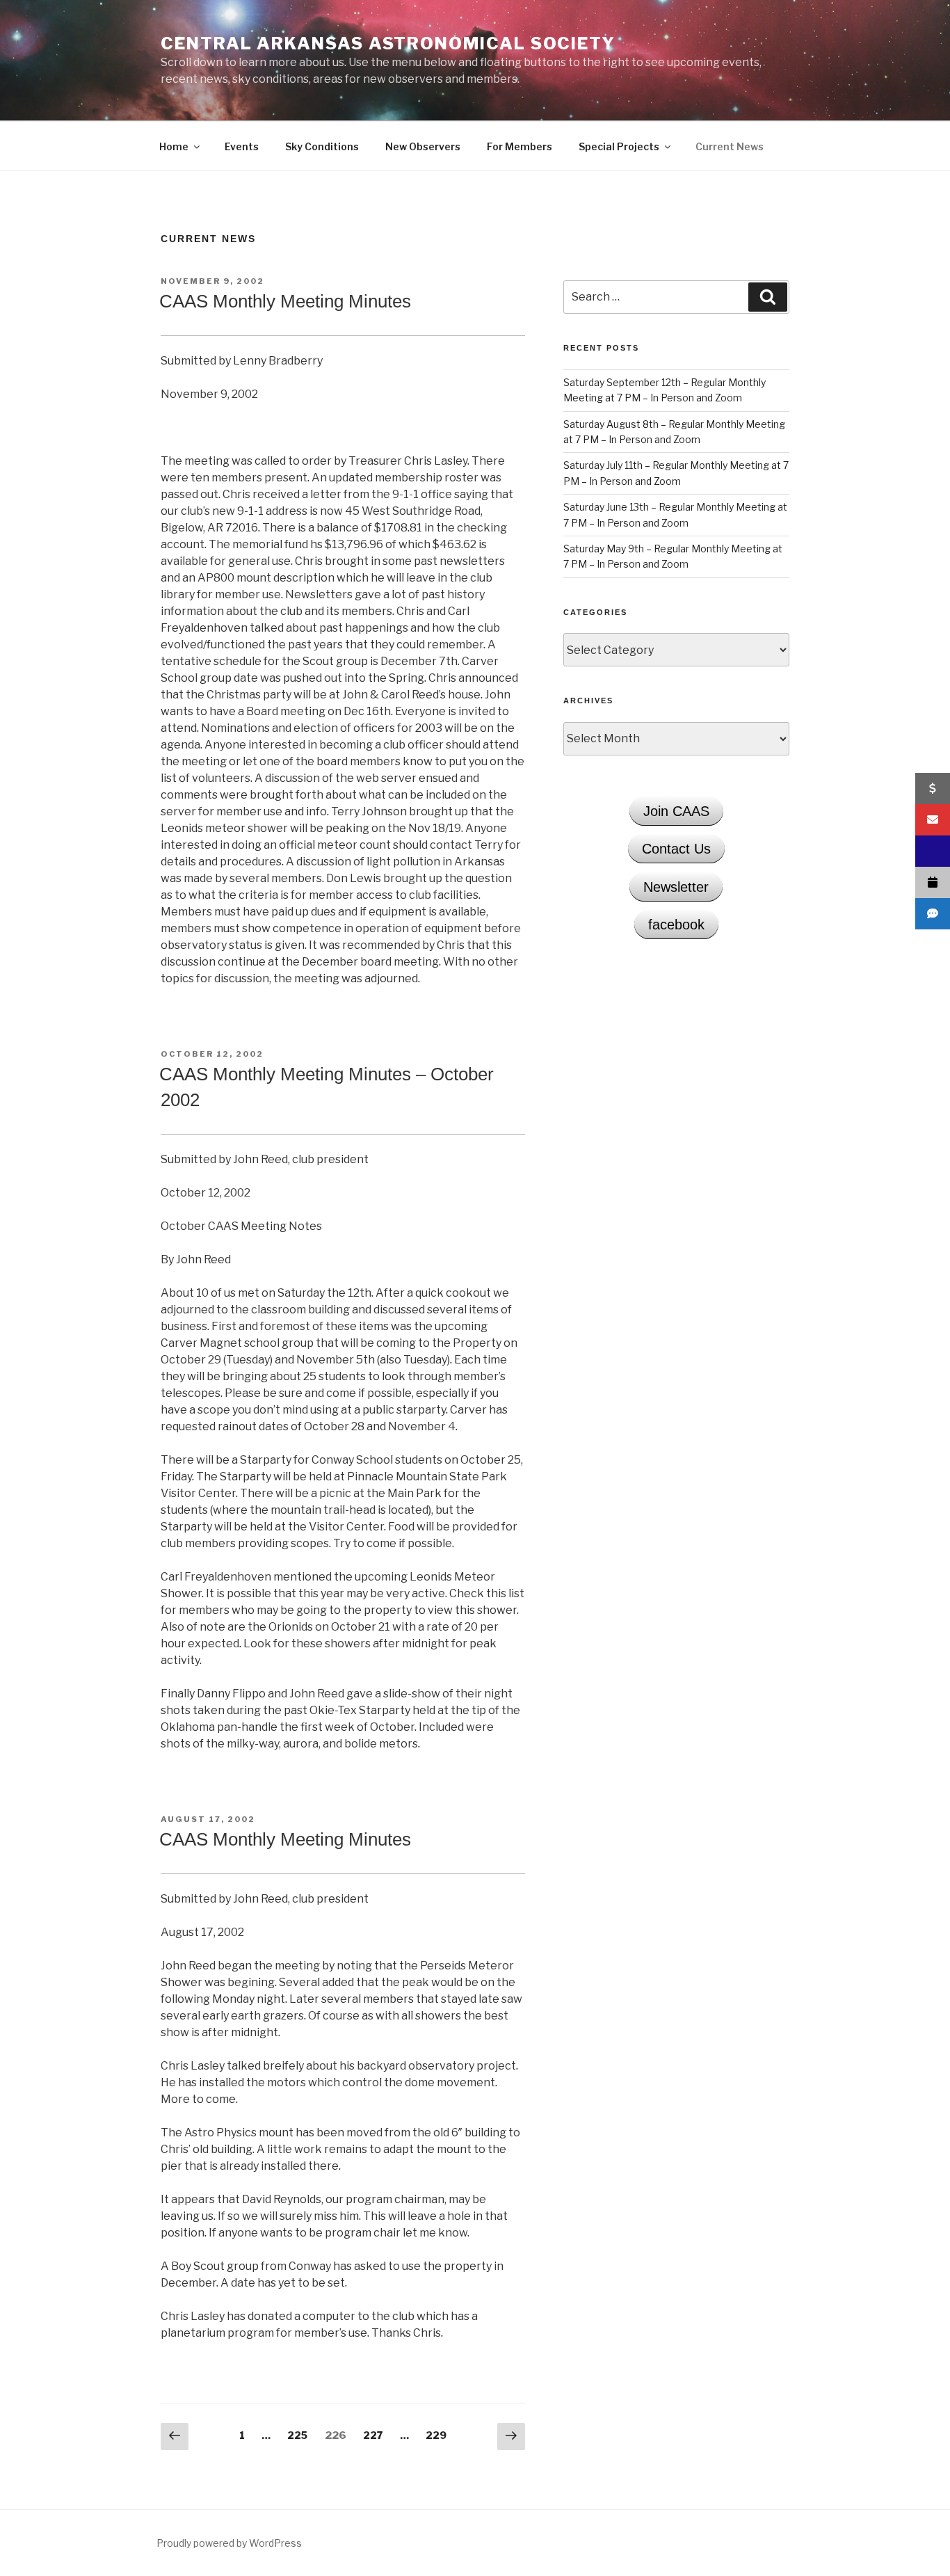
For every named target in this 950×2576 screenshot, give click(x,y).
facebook (676, 925)
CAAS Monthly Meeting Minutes (285, 301)
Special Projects (619, 146)
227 (375, 2435)
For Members (520, 146)
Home (174, 146)
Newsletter (676, 887)
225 (299, 2435)
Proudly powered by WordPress (229, 2543)
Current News (730, 146)
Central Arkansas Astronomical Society (388, 43)
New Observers (423, 146)
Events (242, 146)
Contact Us (676, 849)
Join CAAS (676, 811)
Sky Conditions (322, 146)
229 (438, 2435)
